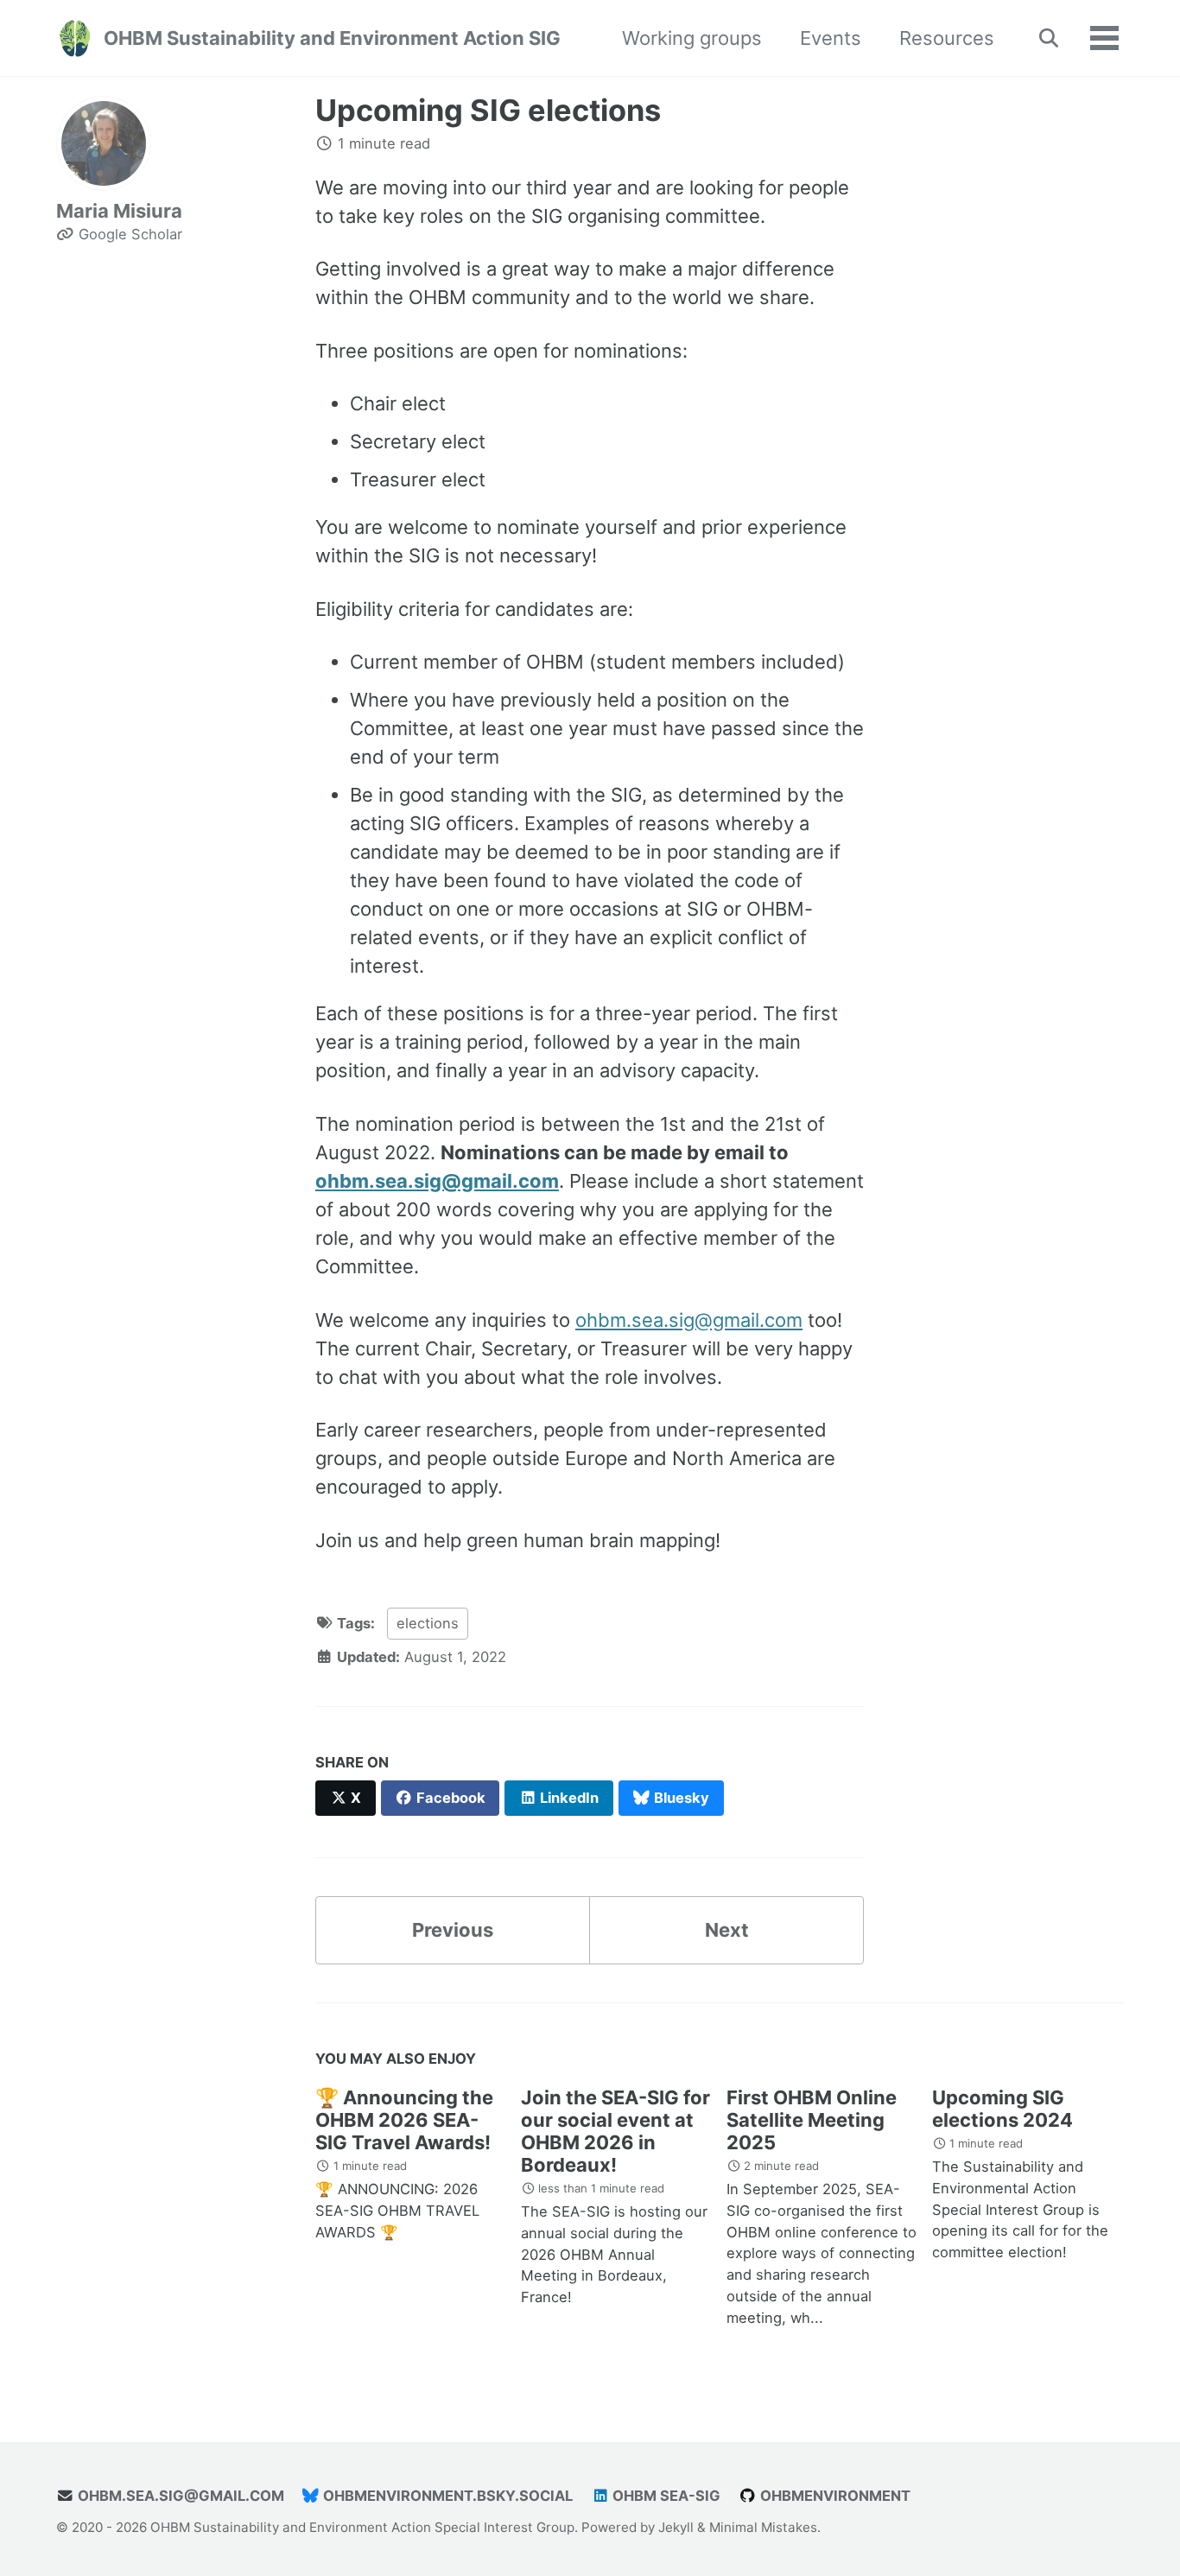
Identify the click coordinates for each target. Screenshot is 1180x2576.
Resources (947, 38)
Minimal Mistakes (763, 2527)
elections (428, 1623)
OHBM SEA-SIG (665, 2496)
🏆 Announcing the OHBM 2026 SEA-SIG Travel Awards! (404, 2120)
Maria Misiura (119, 211)
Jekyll (676, 2527)
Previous (453, 1930)
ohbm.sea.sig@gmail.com (437, 1181)
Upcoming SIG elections (488, 110)
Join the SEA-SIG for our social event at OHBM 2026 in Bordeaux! (615, 2131)
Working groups (692, 38)
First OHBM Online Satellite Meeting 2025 (812, 2120)
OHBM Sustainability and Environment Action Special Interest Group (362, 2527)
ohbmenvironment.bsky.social (446, 2496)
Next (727, 1930)
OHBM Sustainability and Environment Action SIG (332, 38)
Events (831, 38)
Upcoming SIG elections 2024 (1002, 2109)
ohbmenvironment (834, 2496)
